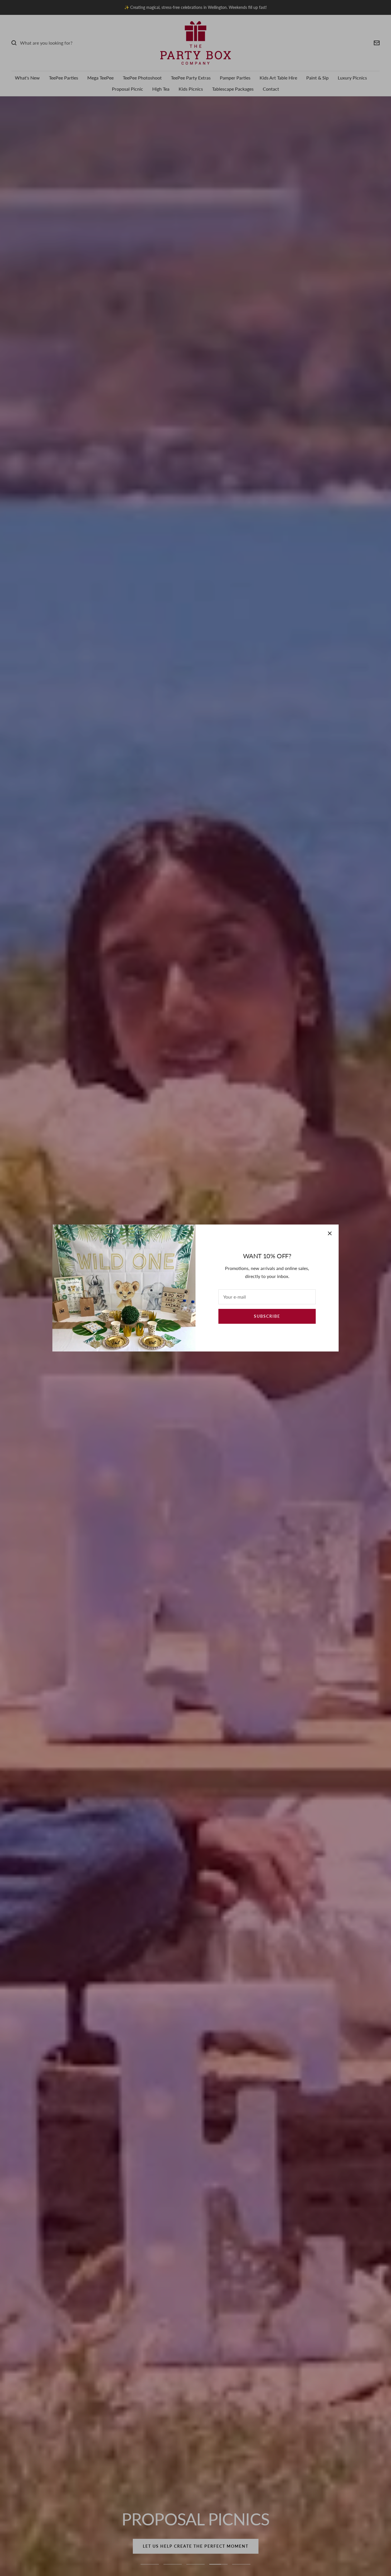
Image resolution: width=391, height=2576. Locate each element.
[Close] (330, 1233)
